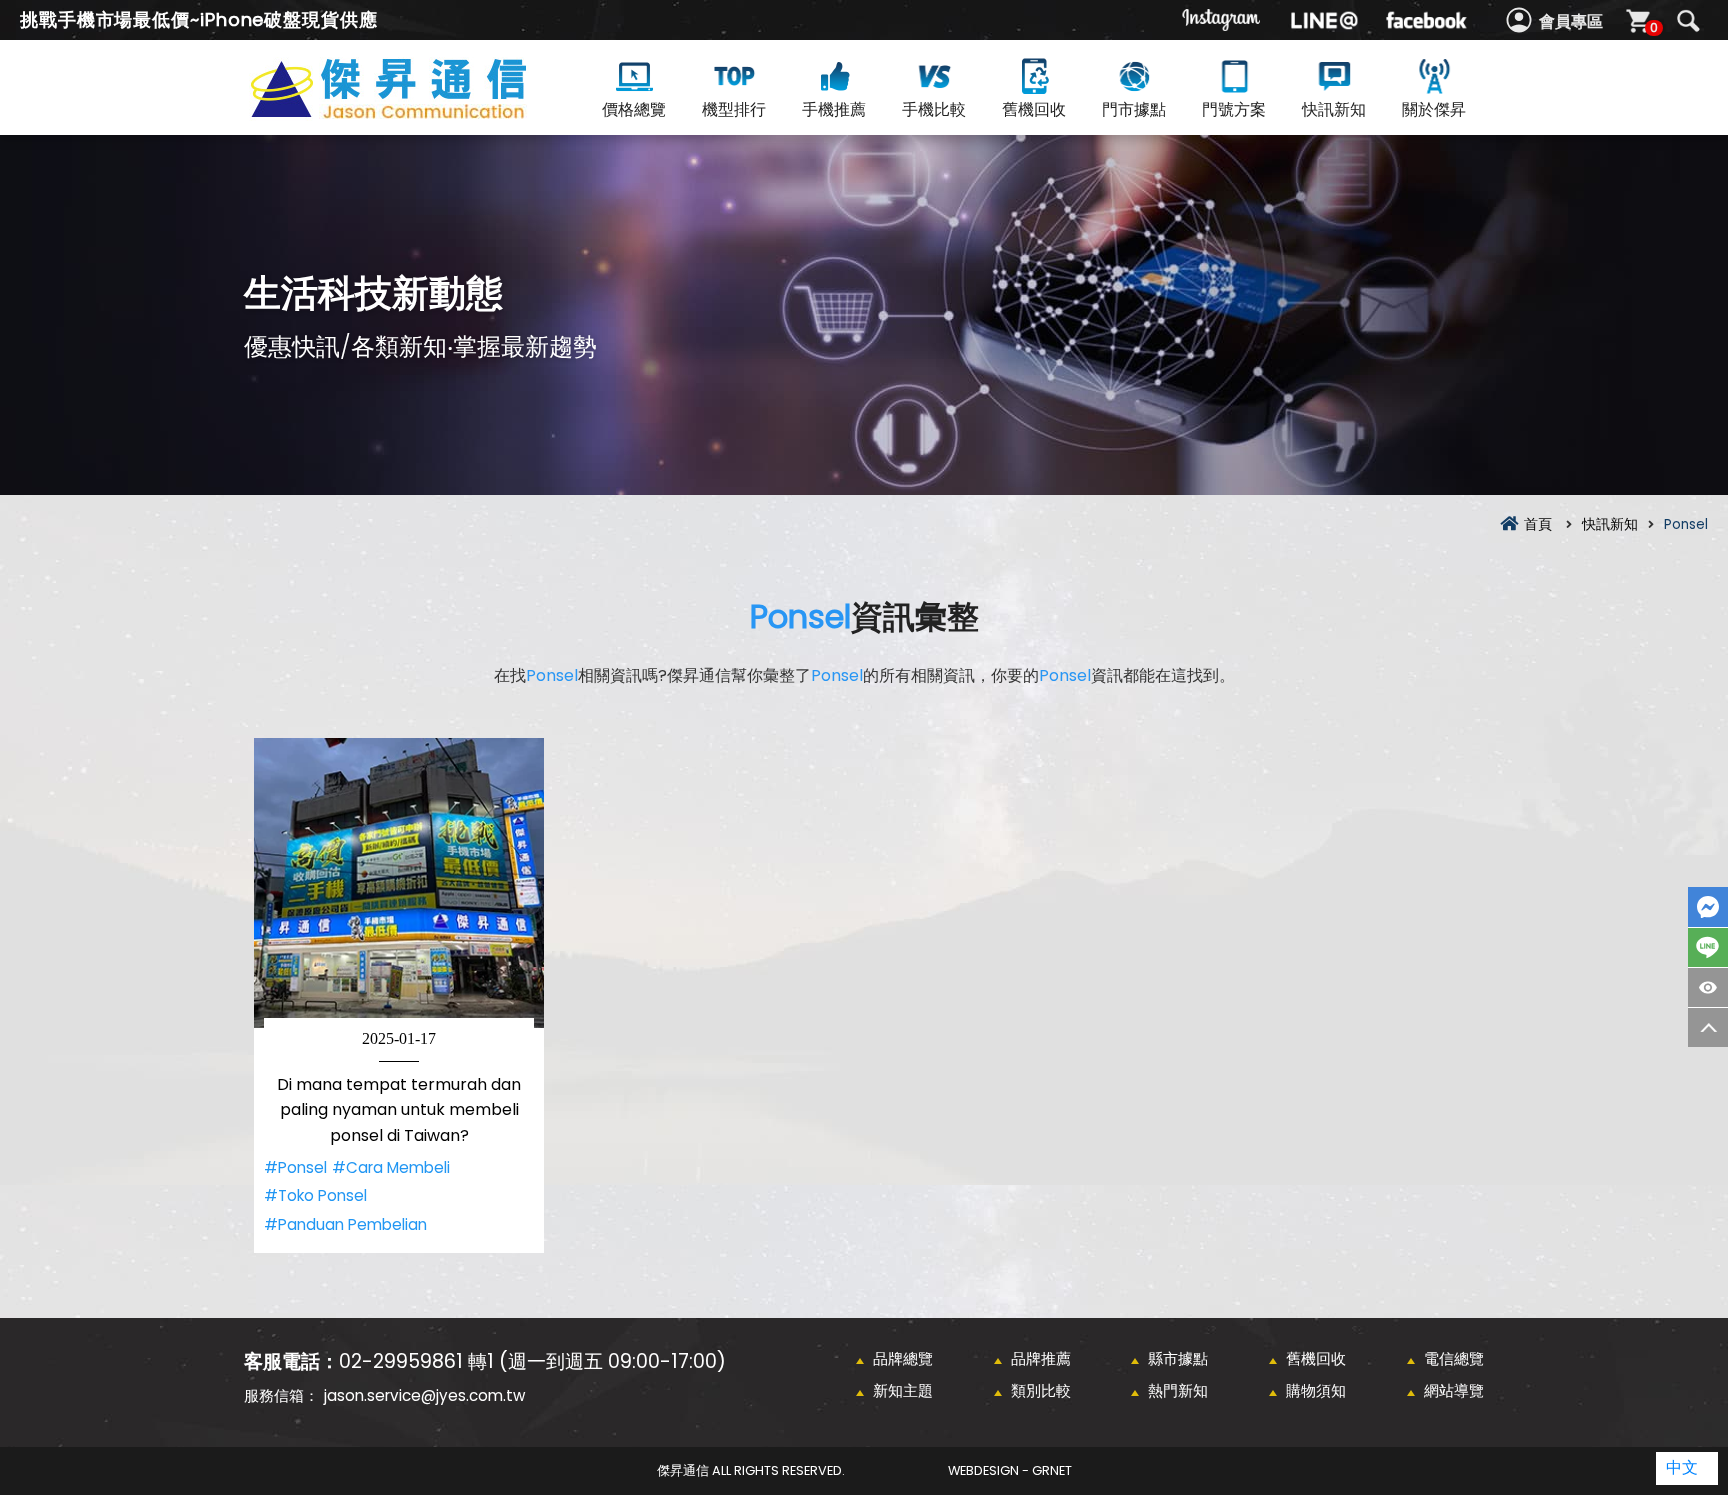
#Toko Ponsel (315, 1195)
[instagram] (1222, 20)
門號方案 (1234, 109)
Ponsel (800, 616)
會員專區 (1571, 21)
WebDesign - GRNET (1010, 1470)
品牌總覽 (903, 1358)
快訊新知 (1334, 109)
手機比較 (934, 109)
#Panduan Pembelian (345, 1224)
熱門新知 (1178, 1390)
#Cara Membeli (391, 1167)
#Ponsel (295, 1167)
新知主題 (903, 1390)
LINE (1708, 947)
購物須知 (1316, 1390)
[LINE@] (1324, 20)
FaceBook (1708, 907)
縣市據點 (1178, 1358)
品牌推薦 (1041, 1358)
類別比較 (1041, 1390)
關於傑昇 (1434, 109)
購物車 (1654, 27)
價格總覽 (634, 109)
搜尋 (1688, 21)
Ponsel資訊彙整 (424, 111)
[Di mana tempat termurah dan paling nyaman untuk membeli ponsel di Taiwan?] (399, 883)
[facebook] (1426, 20)
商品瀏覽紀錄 (1708, 987)
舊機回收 (1034, 109)
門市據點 (1134, 109)
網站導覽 (1454, 1390)
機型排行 (734, 109)
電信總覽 (1454, 1358)
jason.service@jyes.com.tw (424, 1395)
